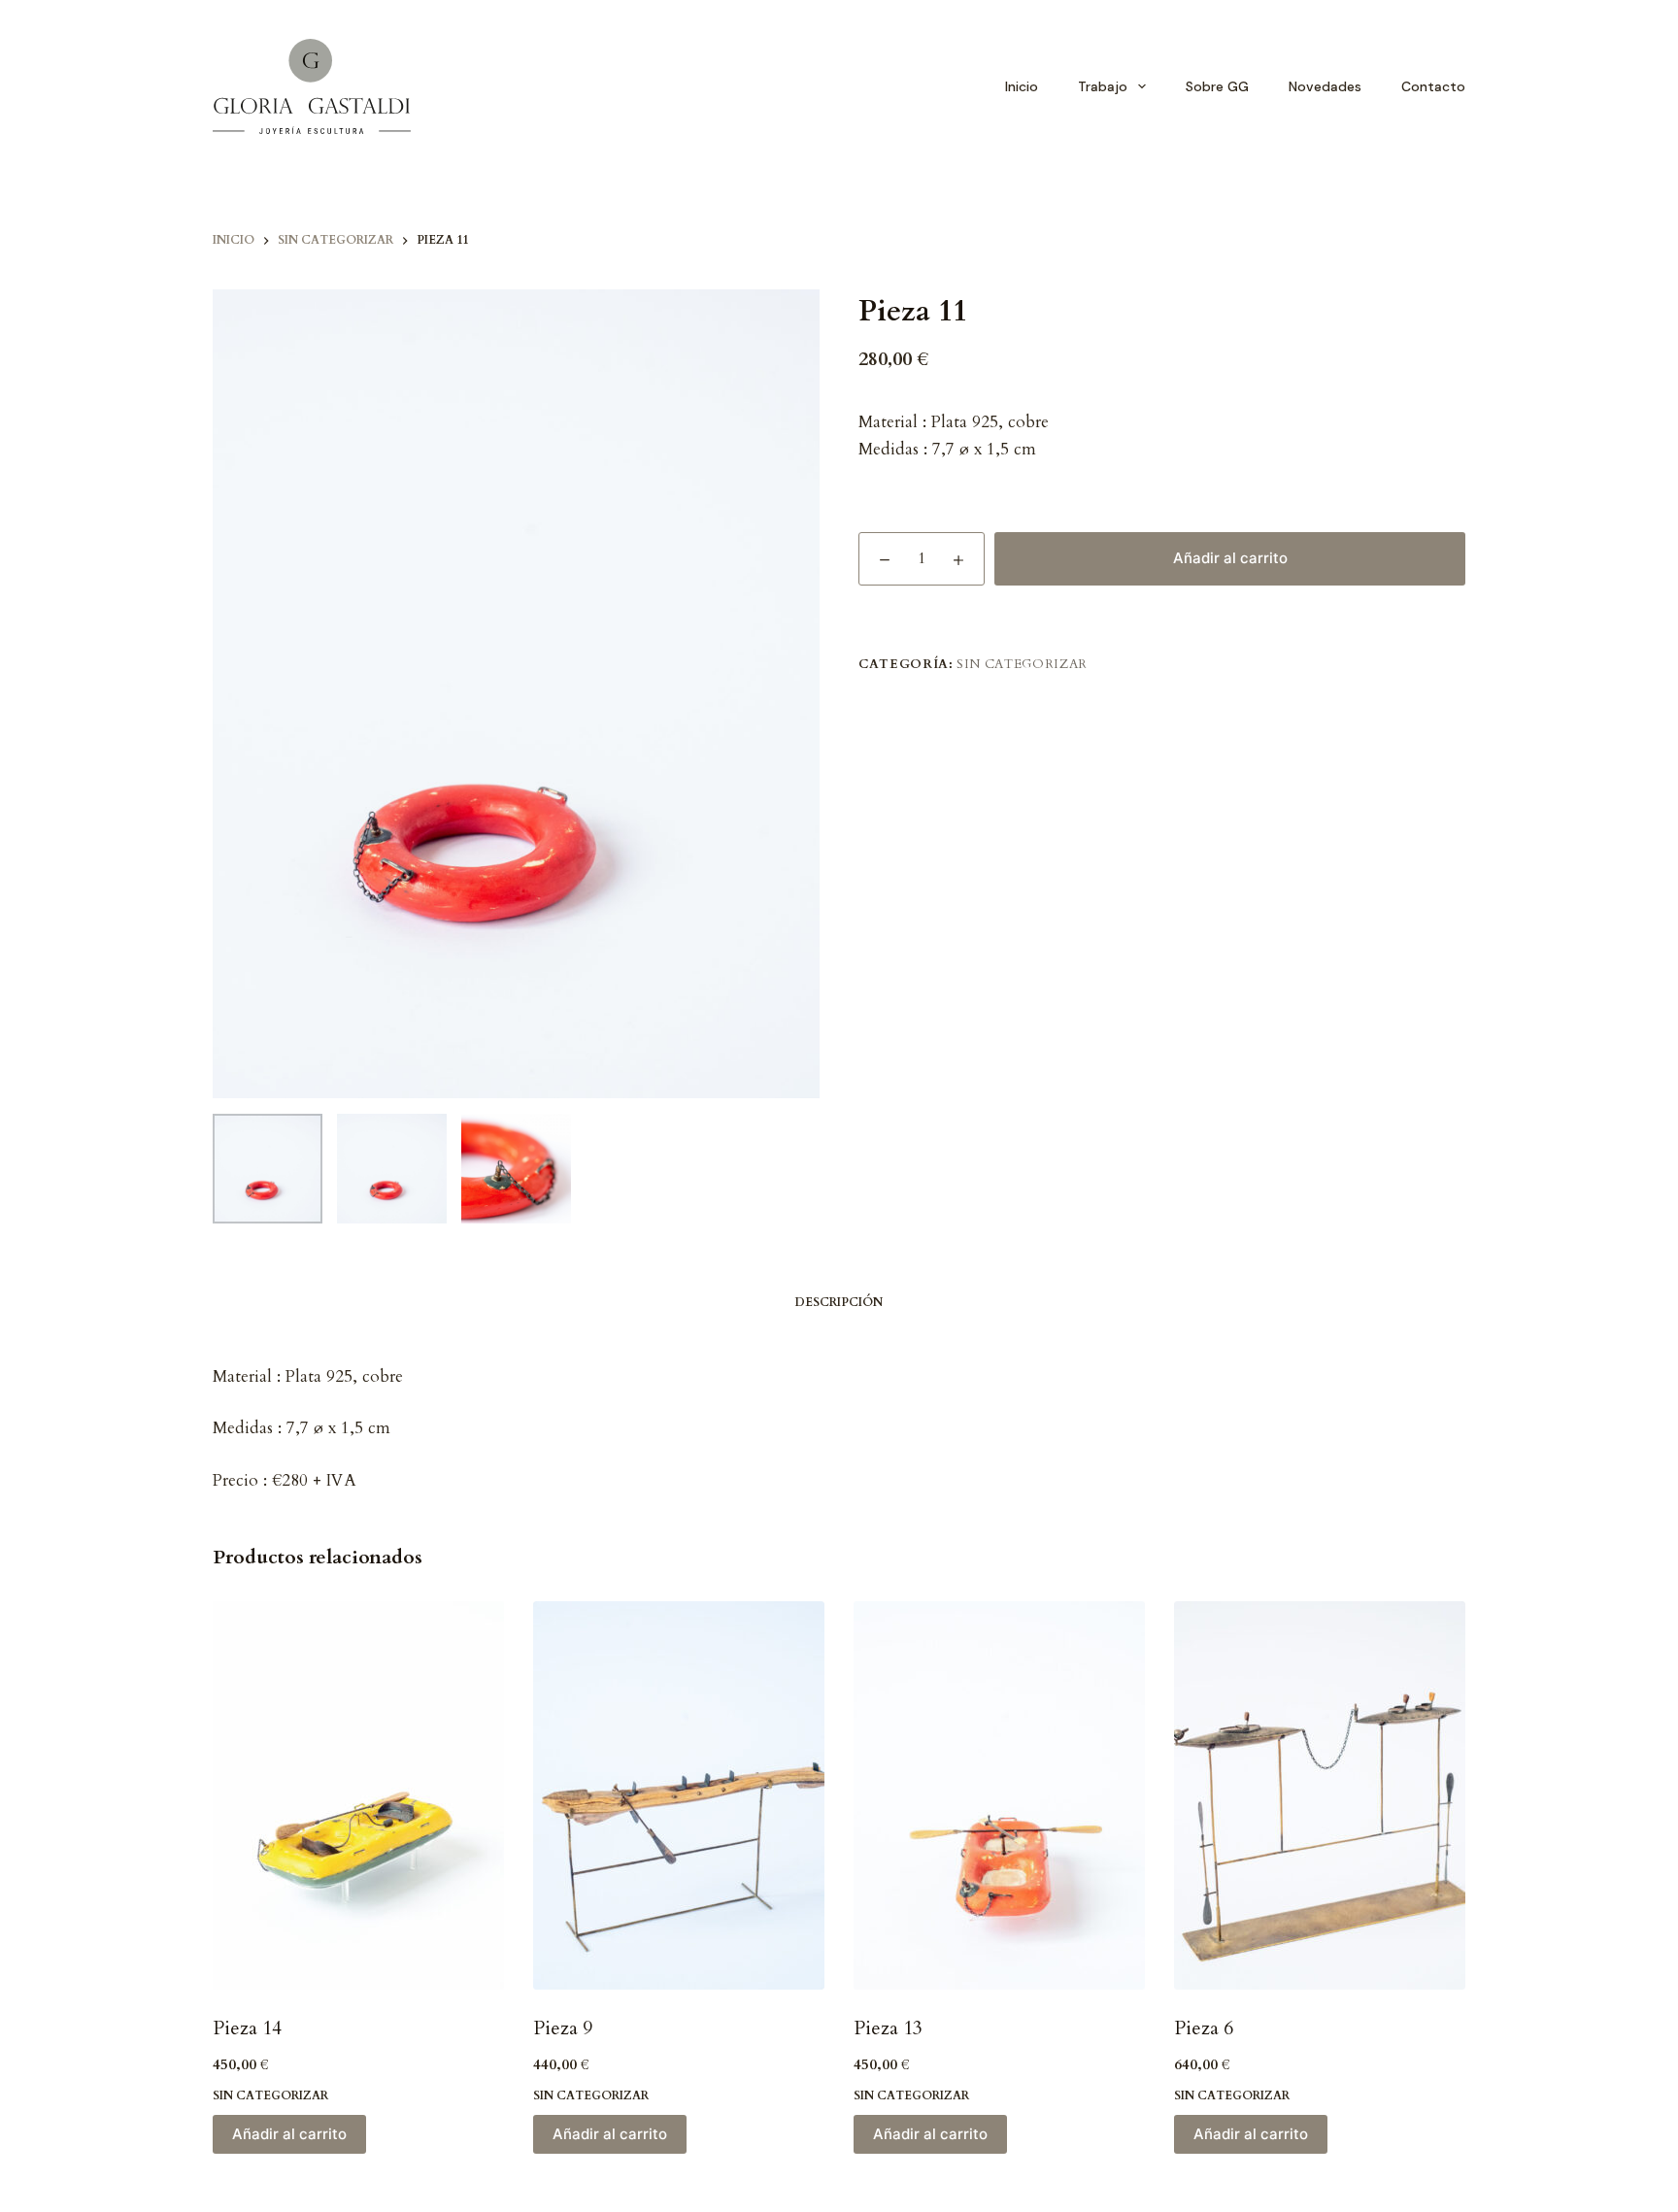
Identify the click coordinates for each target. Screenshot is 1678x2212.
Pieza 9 (563, 2028)
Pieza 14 (247, 2028)
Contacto (1433, 86)
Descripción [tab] (839, 1302)
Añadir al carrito (1230, 558)
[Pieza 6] (1320, 1795)
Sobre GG (1217, 86)
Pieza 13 (888, 2028)
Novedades (1325, 86)
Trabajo (1103, 86)
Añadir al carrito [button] (289, 2134)
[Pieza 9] (679, 1795)
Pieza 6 (1204, 2028)
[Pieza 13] (999, 1795)
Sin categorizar (1022, 664)
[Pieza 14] (358, 1795)
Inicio (1022, 86)
